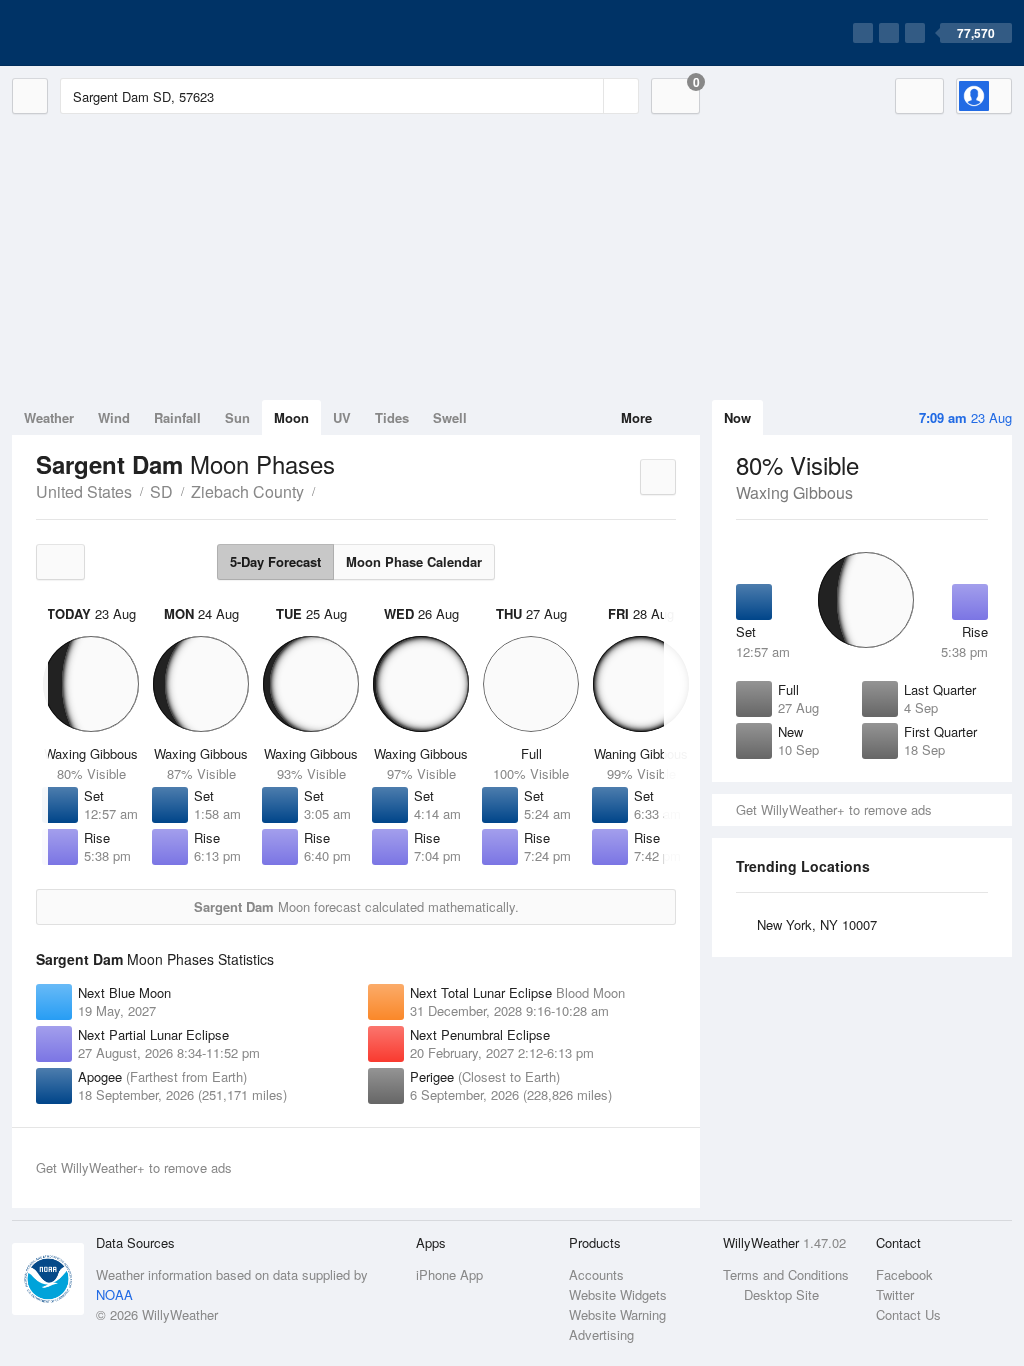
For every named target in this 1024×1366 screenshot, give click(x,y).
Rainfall (177, 417)
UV (342, 417)
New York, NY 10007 (817, 924)
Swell (450, 417)
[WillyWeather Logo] (106, 33)
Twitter (895, 1294)
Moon (291, 417)
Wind (114, 417)
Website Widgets (618, 1294)
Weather (49, 417)
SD (161, 491)
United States (84, 491)
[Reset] (586, 96)
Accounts (596, 1274)
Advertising (601, 1334)
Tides (392, 417)
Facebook (904, 1274)
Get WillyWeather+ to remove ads (834, 809)
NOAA (114, 1294)
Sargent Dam (326, 490)
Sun (237, 417)
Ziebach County (247, 491)
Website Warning (617, 1314)
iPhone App (449, 1274)
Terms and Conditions (786, 1274)
